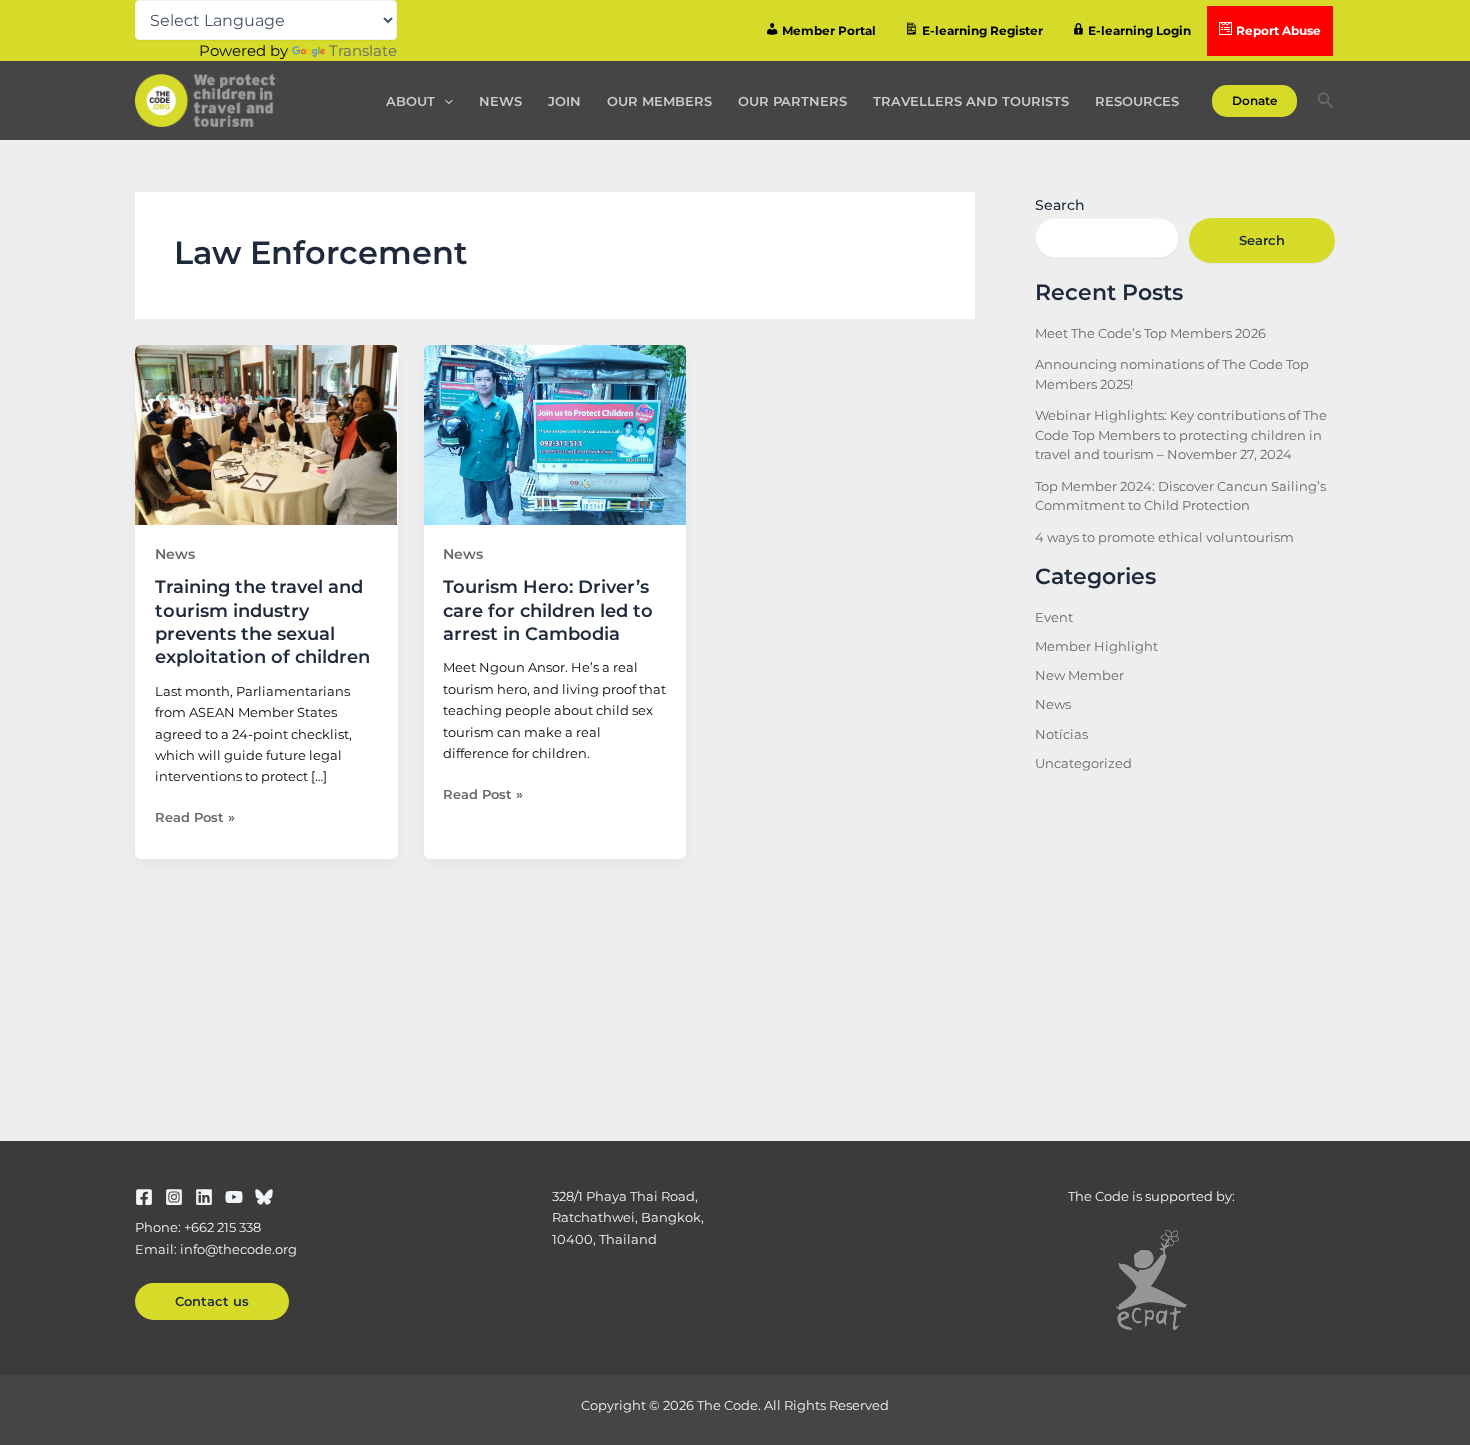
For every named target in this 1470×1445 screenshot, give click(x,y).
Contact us (212, 1301)
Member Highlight (1096, 646)
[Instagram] (174, 1197)
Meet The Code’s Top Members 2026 (1150, 333)
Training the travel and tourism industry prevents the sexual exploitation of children (262, 622)
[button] (444, 101)
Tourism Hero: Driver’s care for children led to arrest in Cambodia (548, 610)
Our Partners (792, 101)
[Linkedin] (204, 1197)
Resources (1137, 101)
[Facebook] (144, 1197)
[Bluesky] (264, 1197)
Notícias (1061, 734)
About (410, 101)
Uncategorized (1083, 763)
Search (1060, 205)
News (500, 101)
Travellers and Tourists (971, 101)
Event (1054, 617)
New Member (1079, 675)
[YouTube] (234, 1197)
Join (564, 101)
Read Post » (195, 816)
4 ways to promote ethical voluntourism (1164, 537)
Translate (363, 50)
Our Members (659, 101)
